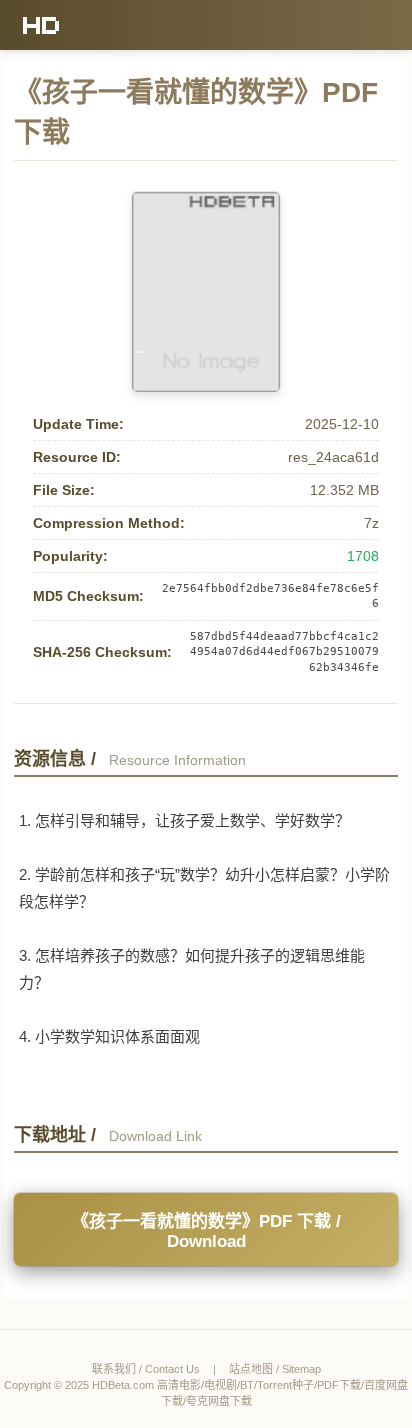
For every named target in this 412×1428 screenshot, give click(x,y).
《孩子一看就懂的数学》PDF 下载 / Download (206, 1231)
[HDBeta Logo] (41, 25)
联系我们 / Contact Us (146, 1369)
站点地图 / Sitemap (275, 1369)
